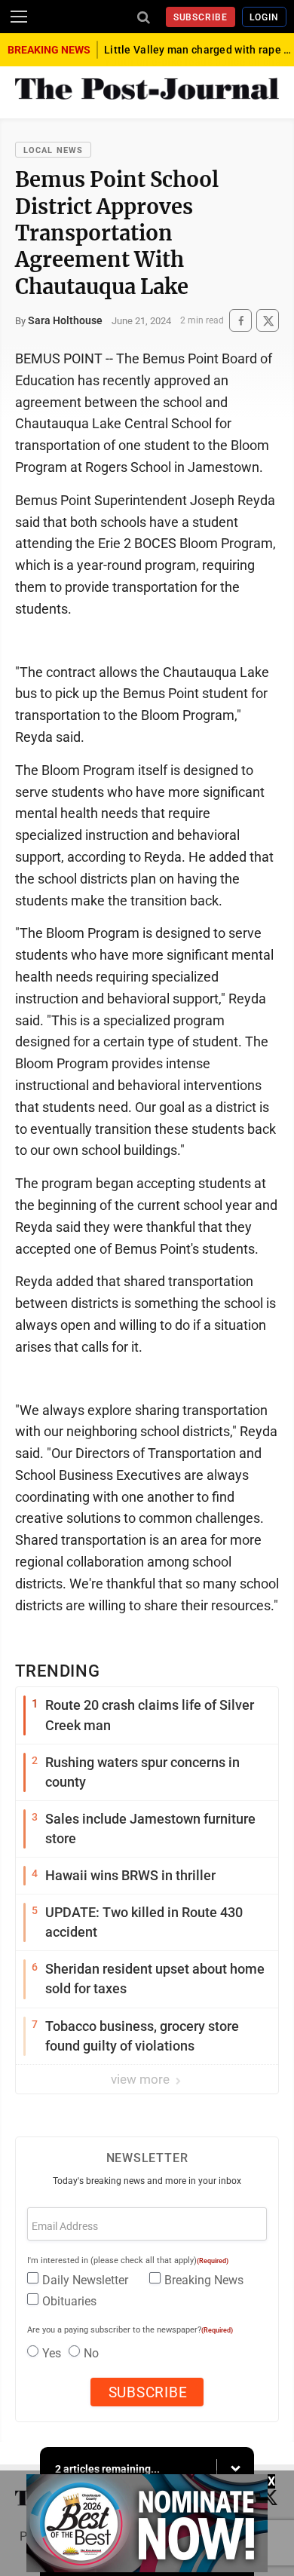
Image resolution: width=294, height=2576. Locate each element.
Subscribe (201, 17)
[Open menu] (19, 17)
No (91, 2353)
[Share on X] (268, 321)
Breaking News (204, 2280)
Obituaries (69, 2301)
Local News (53, 150)
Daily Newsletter (85, 2280)
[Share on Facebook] (240, 321)
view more (142, 2079)
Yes (52, 2353)
